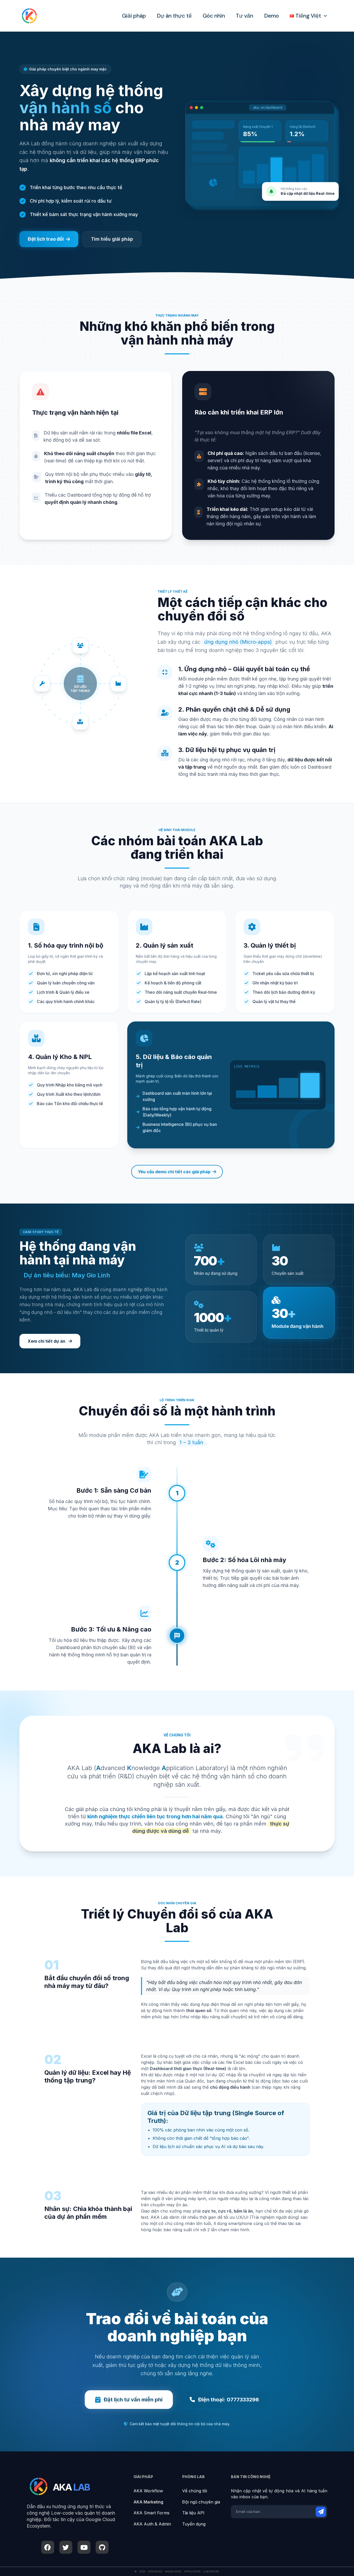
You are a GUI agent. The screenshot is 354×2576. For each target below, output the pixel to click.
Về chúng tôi (195, 2491)
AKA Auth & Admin (152, 2524)
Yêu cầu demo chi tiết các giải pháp (174, 1172)
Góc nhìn (214, 16)
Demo (271, 16)
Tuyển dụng (194, 2524)
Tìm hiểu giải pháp (112, 239)
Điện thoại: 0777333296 (228, 2400)
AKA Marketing (148, 2502)
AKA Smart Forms (151, 2513)
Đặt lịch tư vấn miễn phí (133, 2400)
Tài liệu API (193, 2513)
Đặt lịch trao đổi (46, 239)
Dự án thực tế (174, 16)
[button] (324, 16)
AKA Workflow (148, 2491)
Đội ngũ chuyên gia (201, 2502)
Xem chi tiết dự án (47, 1341)
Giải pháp (134, 16)
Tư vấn (245, 16)
